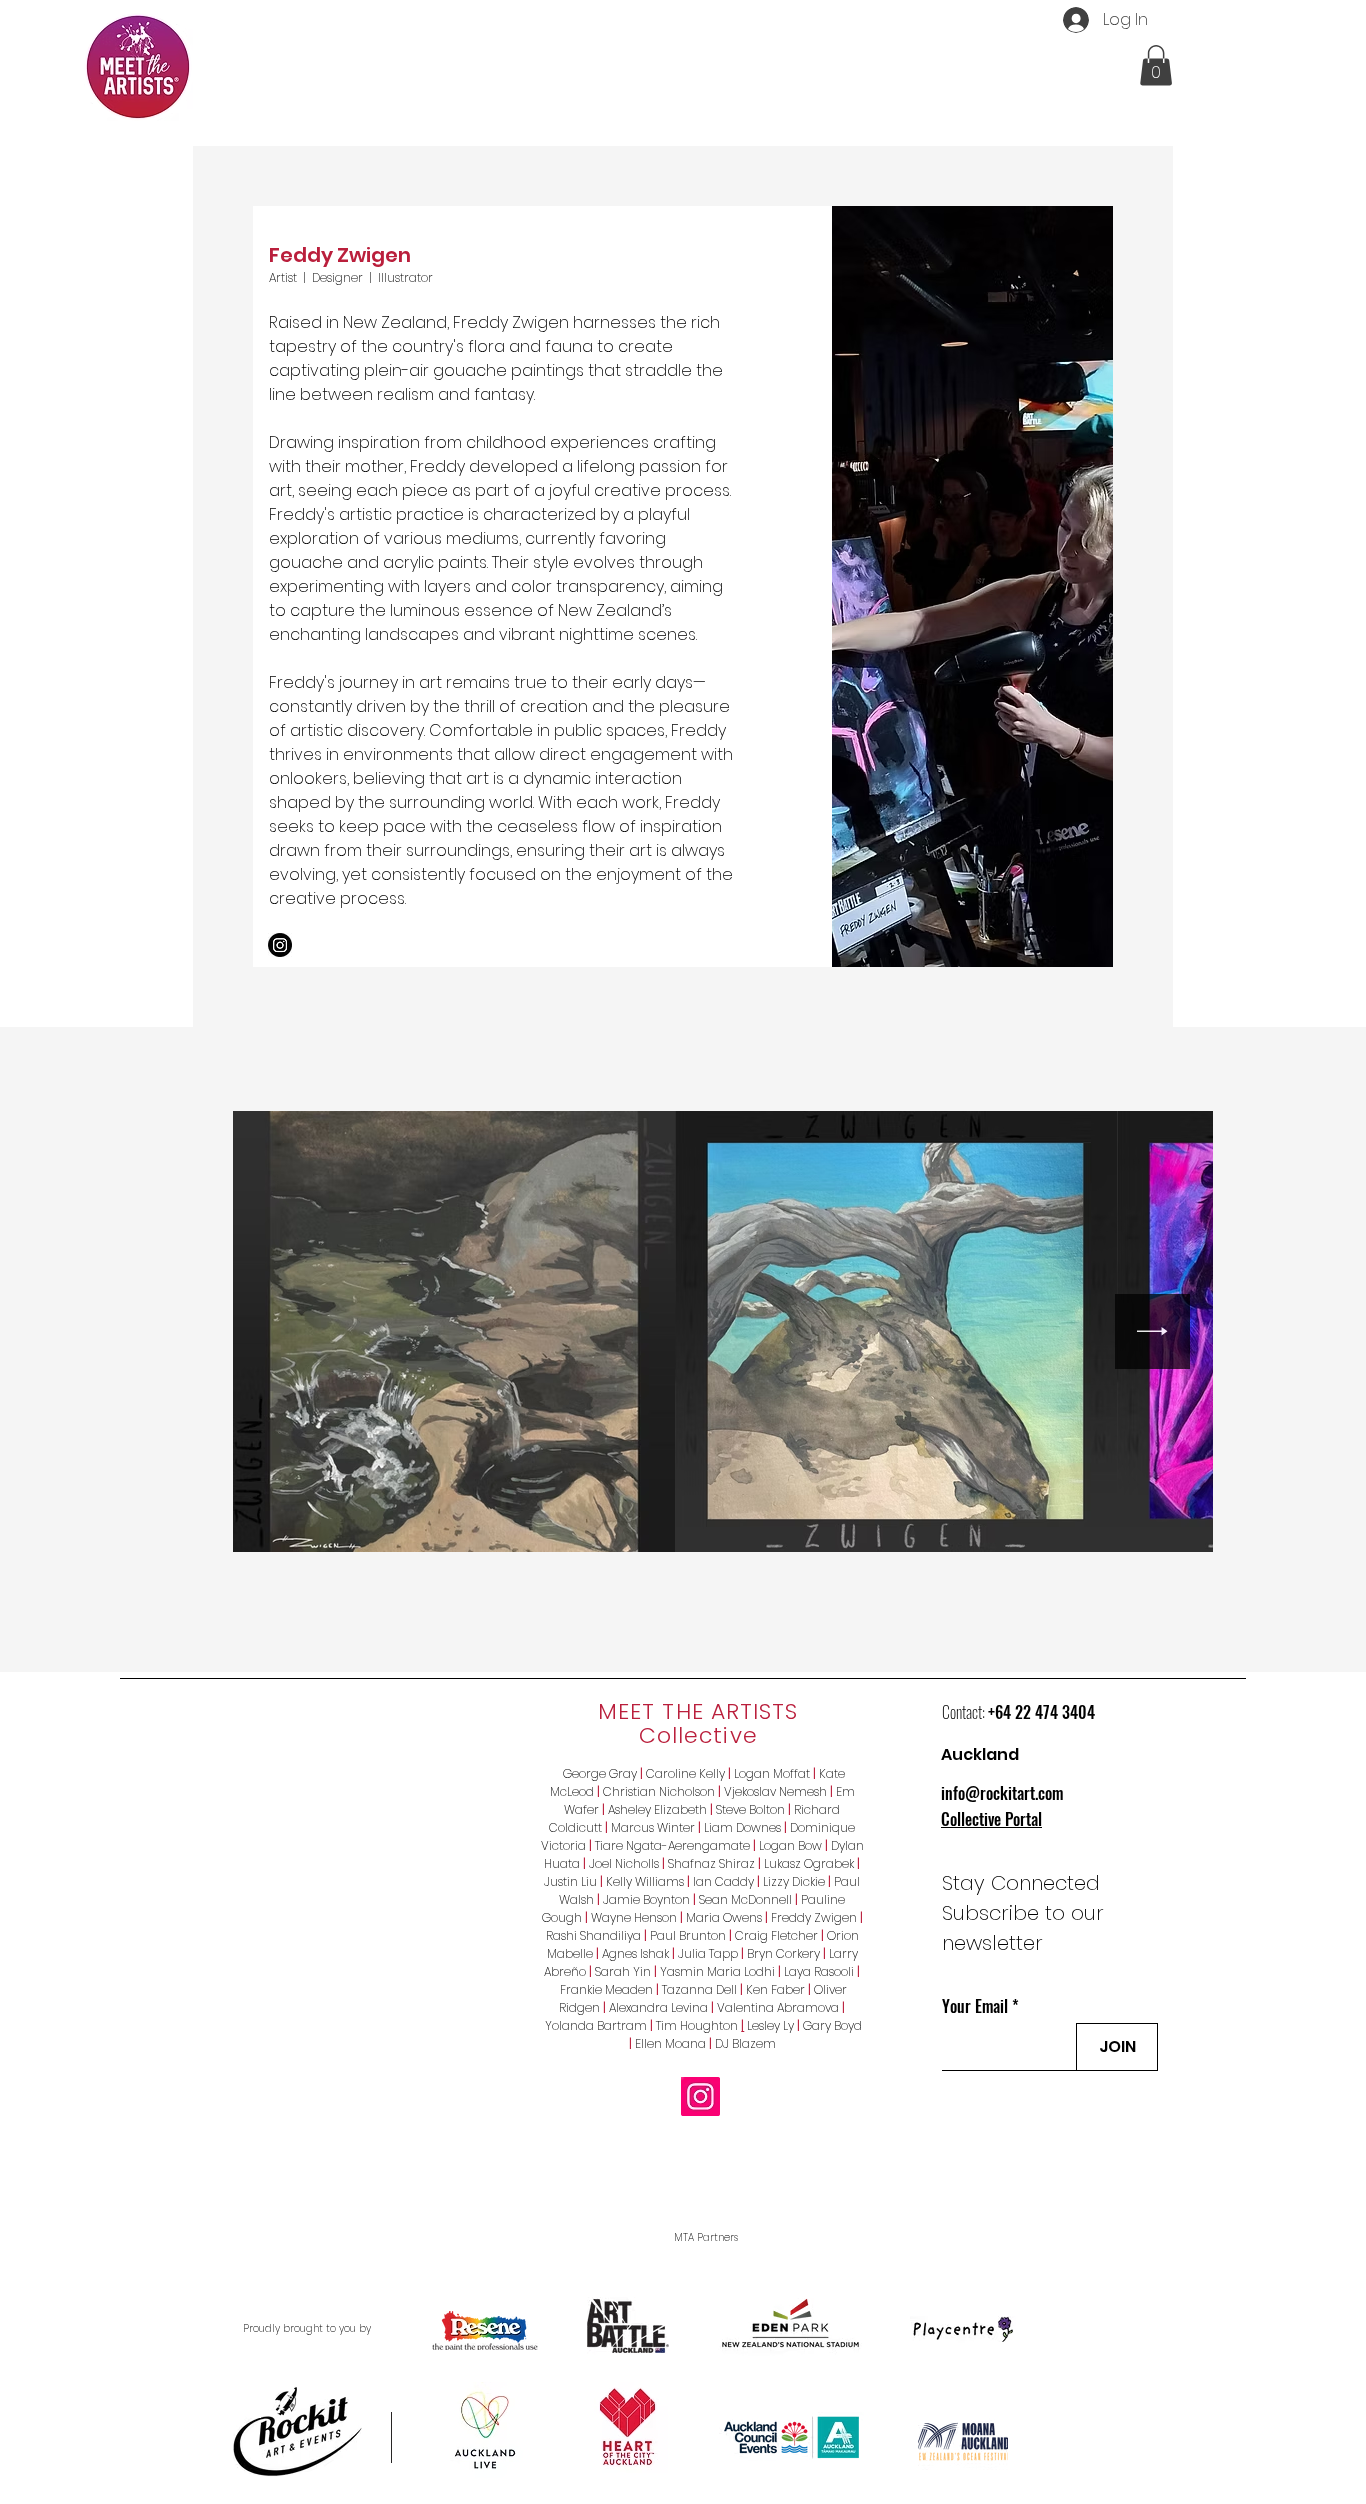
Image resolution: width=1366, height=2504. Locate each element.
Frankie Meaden (606, 1989)
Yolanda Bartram (596, 2025)
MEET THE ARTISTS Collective (698, 1723)
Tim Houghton (698, 2025)
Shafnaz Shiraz (711, 1863)
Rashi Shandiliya (593, 1935)
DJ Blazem (745, 2043)
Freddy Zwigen (814, 1917)
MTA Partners (706, 2237)
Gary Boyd (832, 2025)
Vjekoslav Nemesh (775, 1791)
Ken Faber (778, 1989)
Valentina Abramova (775, 2007)
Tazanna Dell (699, 1989)
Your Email (975, 2006)
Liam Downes (742, 1827)
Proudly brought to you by (307, 2328)
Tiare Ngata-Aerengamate (672, 1845)
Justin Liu (570, 1881)
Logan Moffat (772, 1773)
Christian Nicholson (659, 1791)
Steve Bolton (750, 1809)
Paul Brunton (688, 1935)
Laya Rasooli (819, 1971)
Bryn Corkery (783, 1953)
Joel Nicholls (624, 1863)
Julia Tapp (708, 1953)
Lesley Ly (770, 2025)
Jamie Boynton (646, 1899)
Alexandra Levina (658, 2007)
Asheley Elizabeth (657, 1809)
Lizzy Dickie (794, 1881)
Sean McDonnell (745, 1899)
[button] (1156, 65)
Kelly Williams (645, 1881)
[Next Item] (1152, 1331)
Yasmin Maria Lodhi (717, 1971)
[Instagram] (280, 945)
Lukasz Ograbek (809, 1863)
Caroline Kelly (685, 1773)
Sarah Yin (623, 1971)
